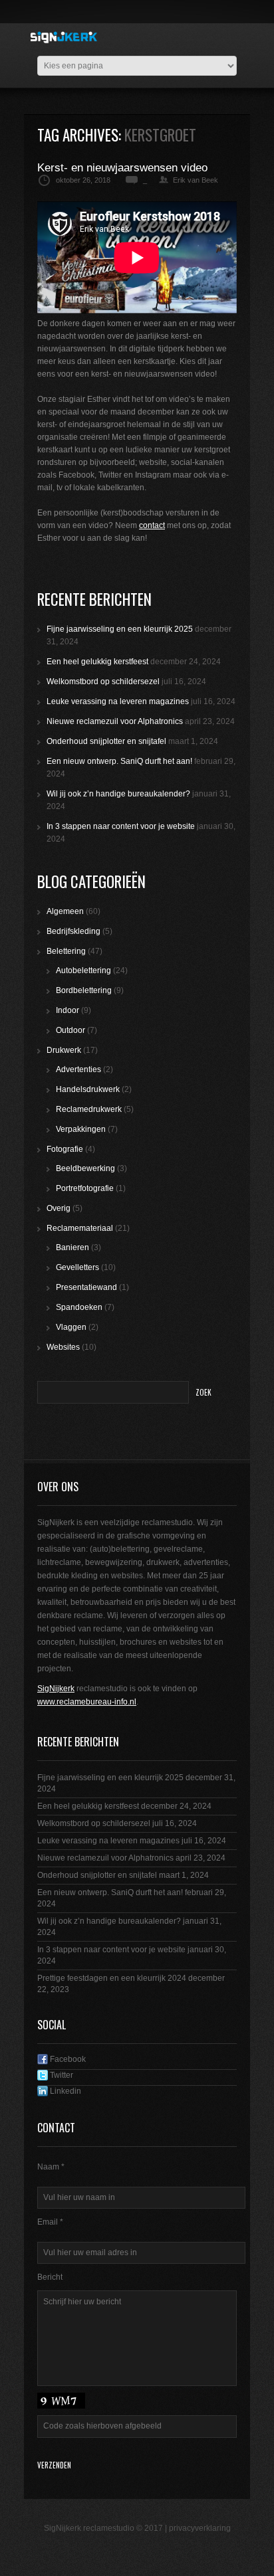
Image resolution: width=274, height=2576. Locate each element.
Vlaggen (71, 1327)
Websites (63, 1347)
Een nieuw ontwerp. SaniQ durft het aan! (119, 761)
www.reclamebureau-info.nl (87, 1702)
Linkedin (65, 2091)
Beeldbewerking (85, 1168)
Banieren (72, 1247)
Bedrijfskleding (73, 931)
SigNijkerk (56, 1689)
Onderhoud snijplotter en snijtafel (106, 741)
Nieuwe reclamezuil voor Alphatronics (115, 721)
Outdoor (70, 1030)
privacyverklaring (200, 2528)
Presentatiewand (86, 1287)
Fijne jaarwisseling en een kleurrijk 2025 (120, 629)
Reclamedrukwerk (89, 1109)
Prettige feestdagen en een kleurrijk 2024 (112, 1978)
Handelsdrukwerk (88, 1089)
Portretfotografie (85, 1188)
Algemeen (65, 911)
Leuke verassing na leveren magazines (118, 701)
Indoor (68, 1010)
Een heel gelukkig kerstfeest (97, 662)
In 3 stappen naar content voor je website (121, 826)
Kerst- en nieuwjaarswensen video (122, 168)
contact (152, 525)
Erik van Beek (196, 180)
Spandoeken (79, 1307)
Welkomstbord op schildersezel (103, 682)
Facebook (67, 2059)
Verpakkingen (81, 1129)
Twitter (61, 2075)
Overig (59, 1208)
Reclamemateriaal (80, 1228)
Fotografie (65, 1149)
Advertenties (78, 1069)
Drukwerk (64, 1050)
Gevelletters (77, 1267)
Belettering (66, 951)
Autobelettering (83, 970)
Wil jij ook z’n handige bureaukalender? (118, 794)
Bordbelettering (84, 990)
